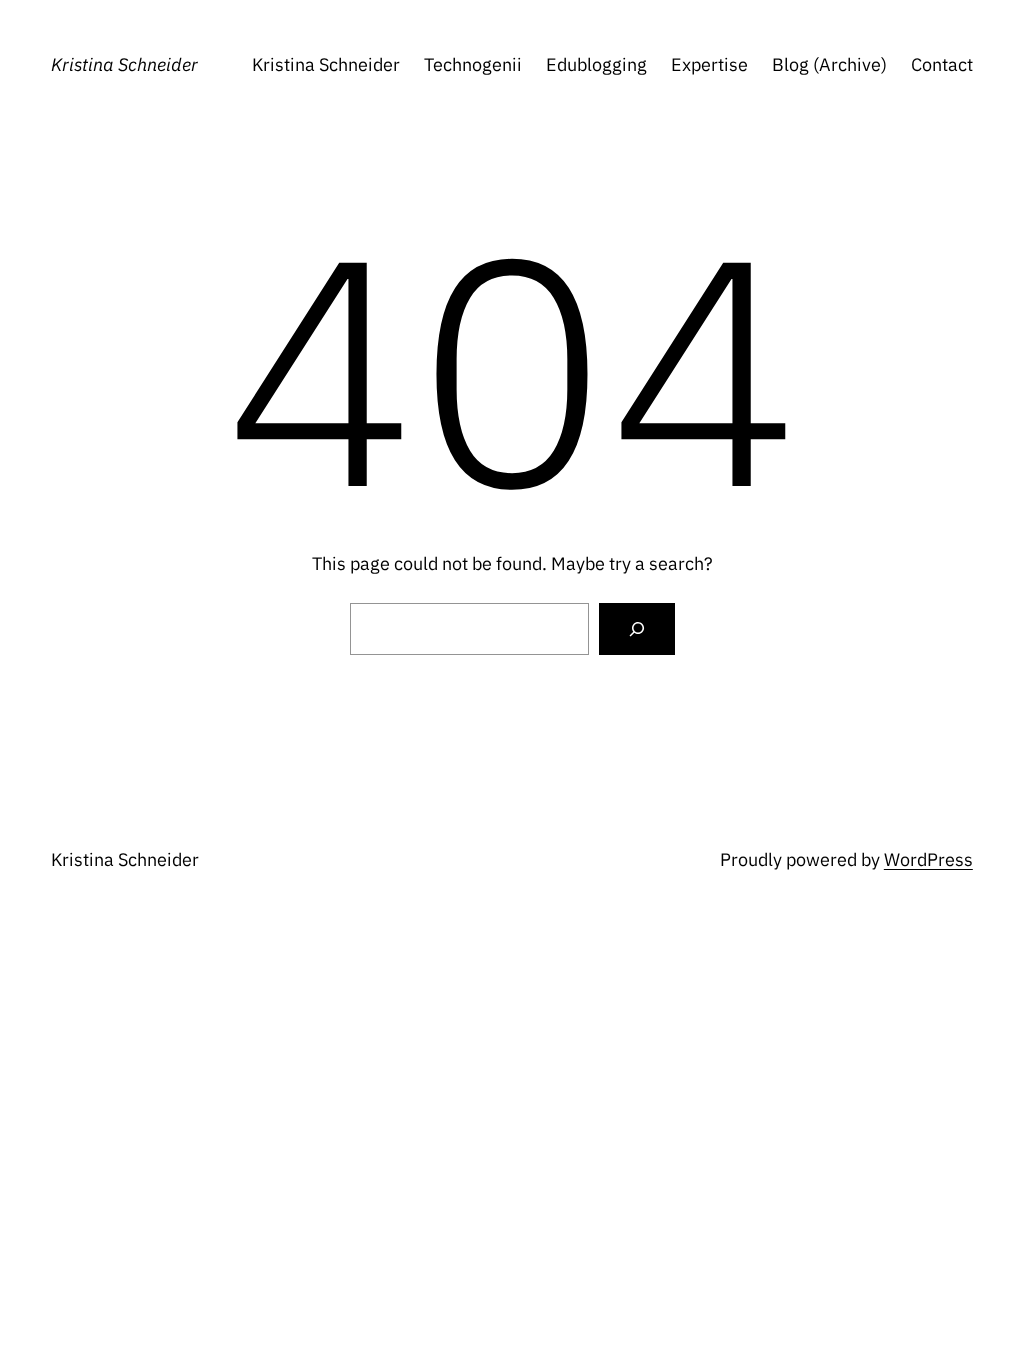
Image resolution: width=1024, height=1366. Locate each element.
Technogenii (473, 64)
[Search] (637, 629)
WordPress (928, 859)
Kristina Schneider (124, 64)
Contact (942, 64)
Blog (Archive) (829, 64)
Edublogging (596, 64)
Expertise (709, 64)
